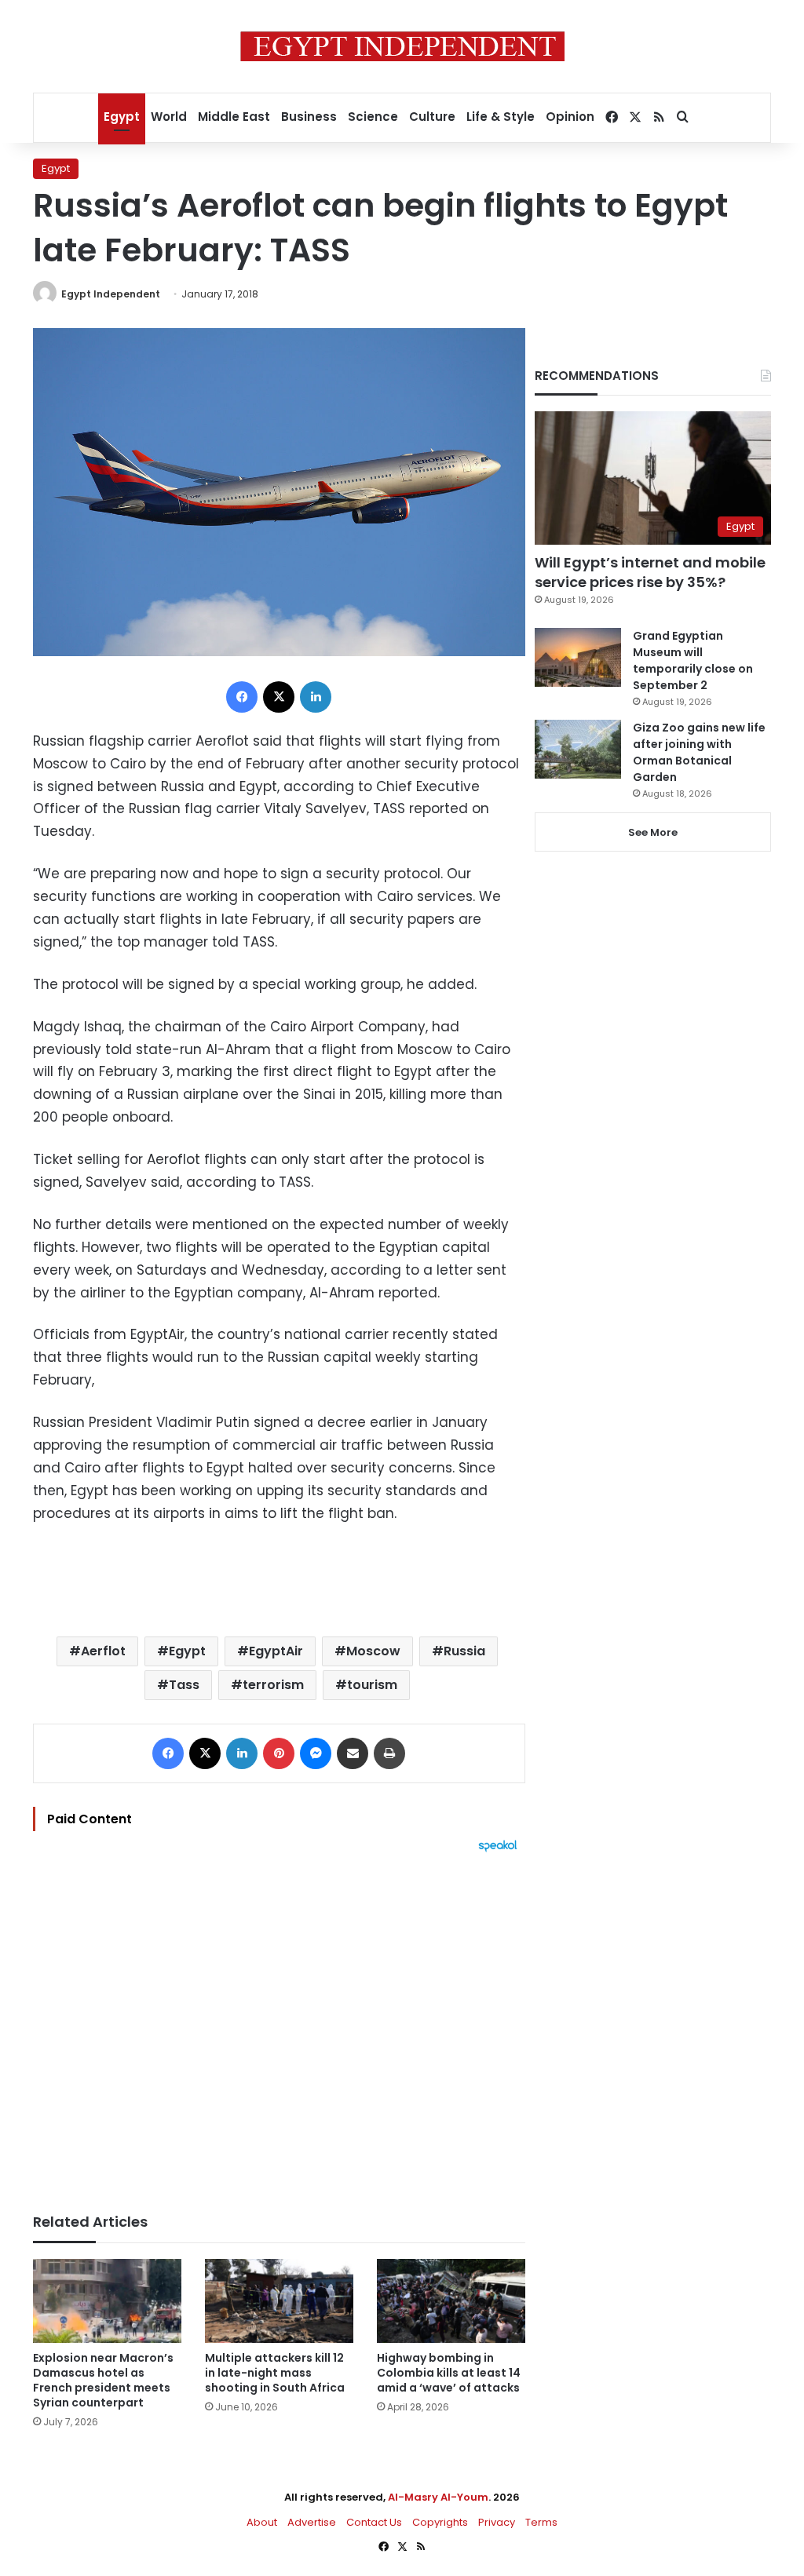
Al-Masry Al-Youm (438, 2497)
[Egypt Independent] (402, 46)
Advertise (312, 2522)
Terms (541, 2522)
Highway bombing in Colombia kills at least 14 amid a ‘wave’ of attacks (449, 2373)
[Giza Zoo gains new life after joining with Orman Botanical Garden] (578, 749)
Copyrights (440, 2522)
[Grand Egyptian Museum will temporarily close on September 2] (578, 657)
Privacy (497, 2522)
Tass (184, 1685)
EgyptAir (276, 1651)
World (169, 117)
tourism (372, 1685)
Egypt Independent (111, 294)
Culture (432, 117)
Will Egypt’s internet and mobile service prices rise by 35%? (650, 572)
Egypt (122, 117)
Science (373, 117)
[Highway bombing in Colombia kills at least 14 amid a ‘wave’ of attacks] (451, 2301)
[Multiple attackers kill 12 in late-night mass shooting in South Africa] (279, 2301)
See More (653, 832)
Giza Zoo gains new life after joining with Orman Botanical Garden (699, 752)
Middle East (234, 117)
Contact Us (374, 2522)
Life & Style (501, 117)
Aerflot (103, 1651)
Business (309, 117)
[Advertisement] (279, 2025)
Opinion (570, 117)
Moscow (373, 1651)
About (262, 2522)
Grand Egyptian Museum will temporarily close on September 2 (693, 660)
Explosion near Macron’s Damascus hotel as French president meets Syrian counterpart (103, 2380)
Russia (464, 1651)
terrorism (273, 1685)
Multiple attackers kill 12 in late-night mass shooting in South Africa (275, 2373)
